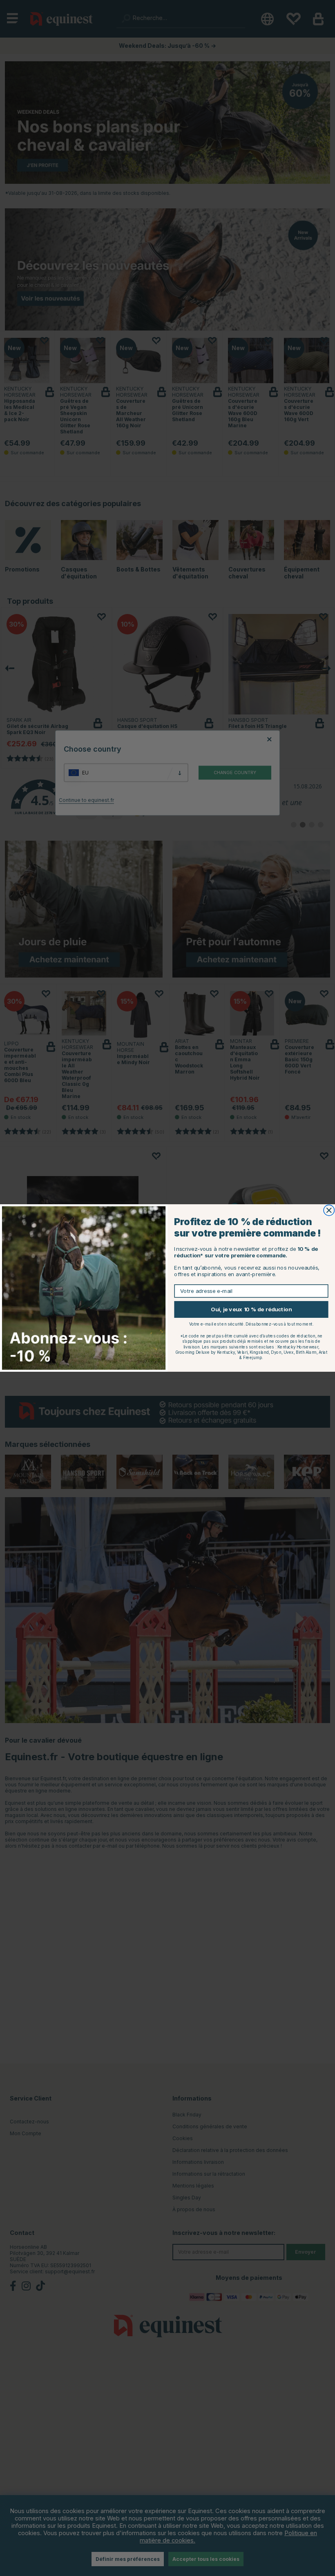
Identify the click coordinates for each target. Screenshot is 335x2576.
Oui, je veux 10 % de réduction (251, 1309)
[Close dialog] (329, 1210)
